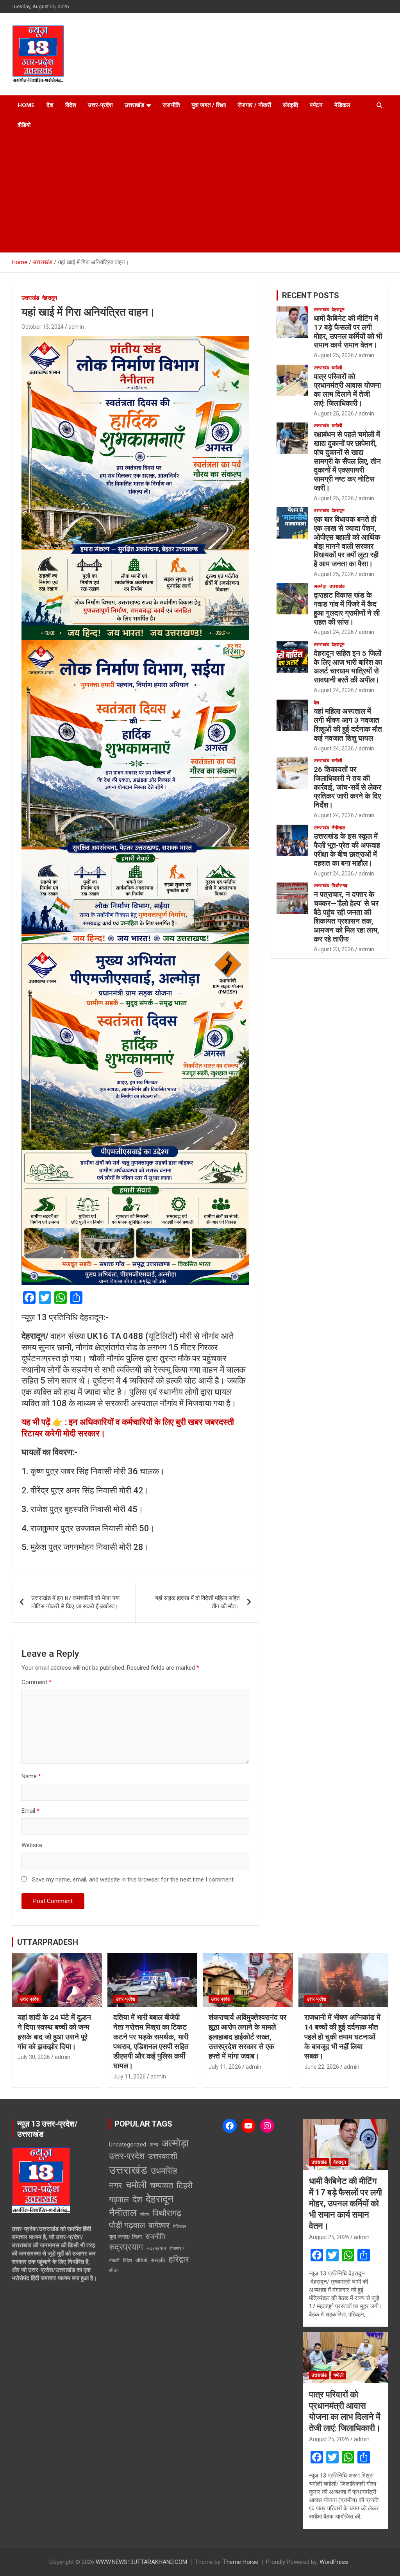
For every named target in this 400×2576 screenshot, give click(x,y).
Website (32, 1845)
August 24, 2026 (334, 632)
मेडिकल (342, 105)
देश (50, 105)
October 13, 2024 (43, 327)
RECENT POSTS (311, 295)
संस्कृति (290, 105)
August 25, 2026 (334, 355)
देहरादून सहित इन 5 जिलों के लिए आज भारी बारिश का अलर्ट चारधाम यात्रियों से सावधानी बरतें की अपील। (348, 667)
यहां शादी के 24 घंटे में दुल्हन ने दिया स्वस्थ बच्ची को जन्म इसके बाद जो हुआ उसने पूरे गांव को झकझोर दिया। (54, 2032)
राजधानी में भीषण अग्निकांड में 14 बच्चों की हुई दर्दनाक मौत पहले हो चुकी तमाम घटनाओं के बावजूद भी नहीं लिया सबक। (342, 2037)
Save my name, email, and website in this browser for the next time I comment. (133, 1880)
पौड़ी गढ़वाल (127, 2225)
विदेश (71, 105)
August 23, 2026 (334, 949)
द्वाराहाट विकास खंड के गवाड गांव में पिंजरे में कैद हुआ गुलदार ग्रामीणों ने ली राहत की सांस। (347, 608)
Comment (37, 1682)
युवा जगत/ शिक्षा (125, 2237)
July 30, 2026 (34, 2057)
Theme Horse (241, 2562)
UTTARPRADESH (48, 1942)
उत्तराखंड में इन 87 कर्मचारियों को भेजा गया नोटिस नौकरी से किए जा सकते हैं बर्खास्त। (75, 1602)
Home (26, 105)
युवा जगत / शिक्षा (209, 105)
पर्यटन (316, 105)
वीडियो (24, 125)
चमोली (337, 368)
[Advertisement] (200, 194)
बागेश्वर (159, 2225)
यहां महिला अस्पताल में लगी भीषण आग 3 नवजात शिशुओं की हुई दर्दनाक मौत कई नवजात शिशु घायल (348, 724)
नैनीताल (338, 828)
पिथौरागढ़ (339, 886)
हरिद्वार (179, 2259)
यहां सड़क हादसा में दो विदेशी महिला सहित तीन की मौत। (197, 1602)
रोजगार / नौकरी (254, 105)
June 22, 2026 (322, 2067)
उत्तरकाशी (163, 2156)
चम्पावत (162, 2185)
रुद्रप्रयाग (126, 2247)
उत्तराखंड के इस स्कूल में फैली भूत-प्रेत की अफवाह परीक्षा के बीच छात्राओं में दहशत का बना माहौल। (347, 849)
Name (31, 1776)
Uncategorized (128, 2145)
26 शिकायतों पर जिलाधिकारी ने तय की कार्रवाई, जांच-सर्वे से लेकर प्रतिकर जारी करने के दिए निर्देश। (347, 787)
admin (76, 327)
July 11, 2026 (129, 2077)
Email (30, 1811)
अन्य (154, 2145)
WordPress (334, 2562)
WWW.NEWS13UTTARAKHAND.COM (141, 2562)
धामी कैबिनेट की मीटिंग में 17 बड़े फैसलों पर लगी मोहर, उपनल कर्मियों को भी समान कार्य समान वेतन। (348, 332)
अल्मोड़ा (320, 586)
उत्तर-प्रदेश (100, 105)
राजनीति (171, 105)
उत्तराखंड (134, 105)
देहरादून (50, 298)
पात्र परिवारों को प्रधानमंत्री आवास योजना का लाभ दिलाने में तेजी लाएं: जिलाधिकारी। (347, 390)
